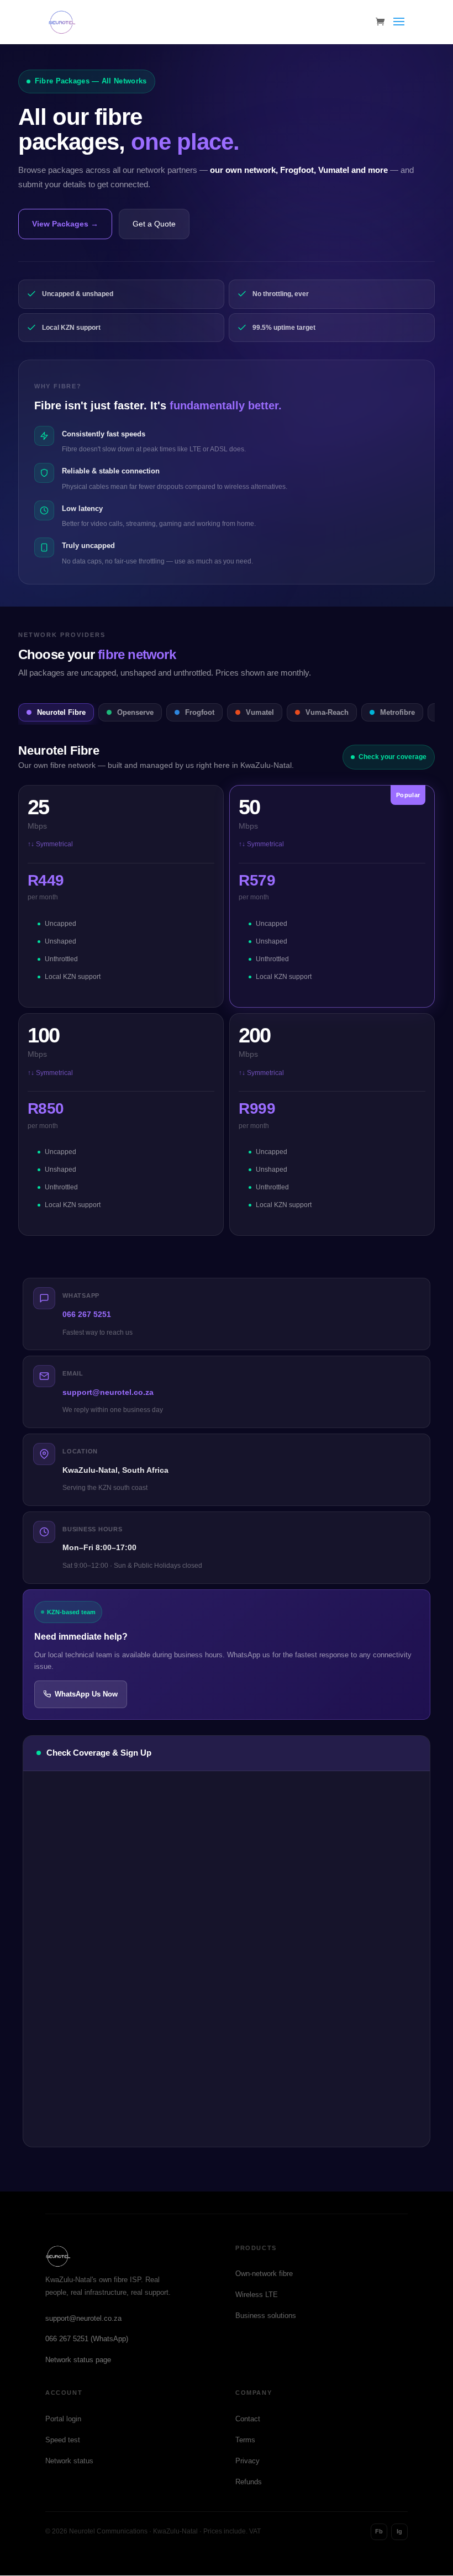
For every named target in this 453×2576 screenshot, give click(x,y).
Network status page (78, 2360)
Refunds (249, 2482)
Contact (248, 2419)
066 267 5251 (87, 1314)
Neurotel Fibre (61, 712)
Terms (245, 2440)
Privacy (247, 2461)
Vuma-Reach (327, 712)
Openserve (135, 712)
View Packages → (65, 224)
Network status (69, 2461)
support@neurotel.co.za (108, 1392)
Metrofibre (397, 712)
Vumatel (260, 712)
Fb (379, 2531)
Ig (399, 2531)
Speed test (63, 2440)
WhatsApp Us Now (86, 1694)
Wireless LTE (257, 2295)
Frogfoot (200, 712)
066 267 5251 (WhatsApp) (87, 2339)
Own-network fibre (264, 2274)
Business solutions (266, 2316)
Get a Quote (154, 224)
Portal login (63, 2419)
